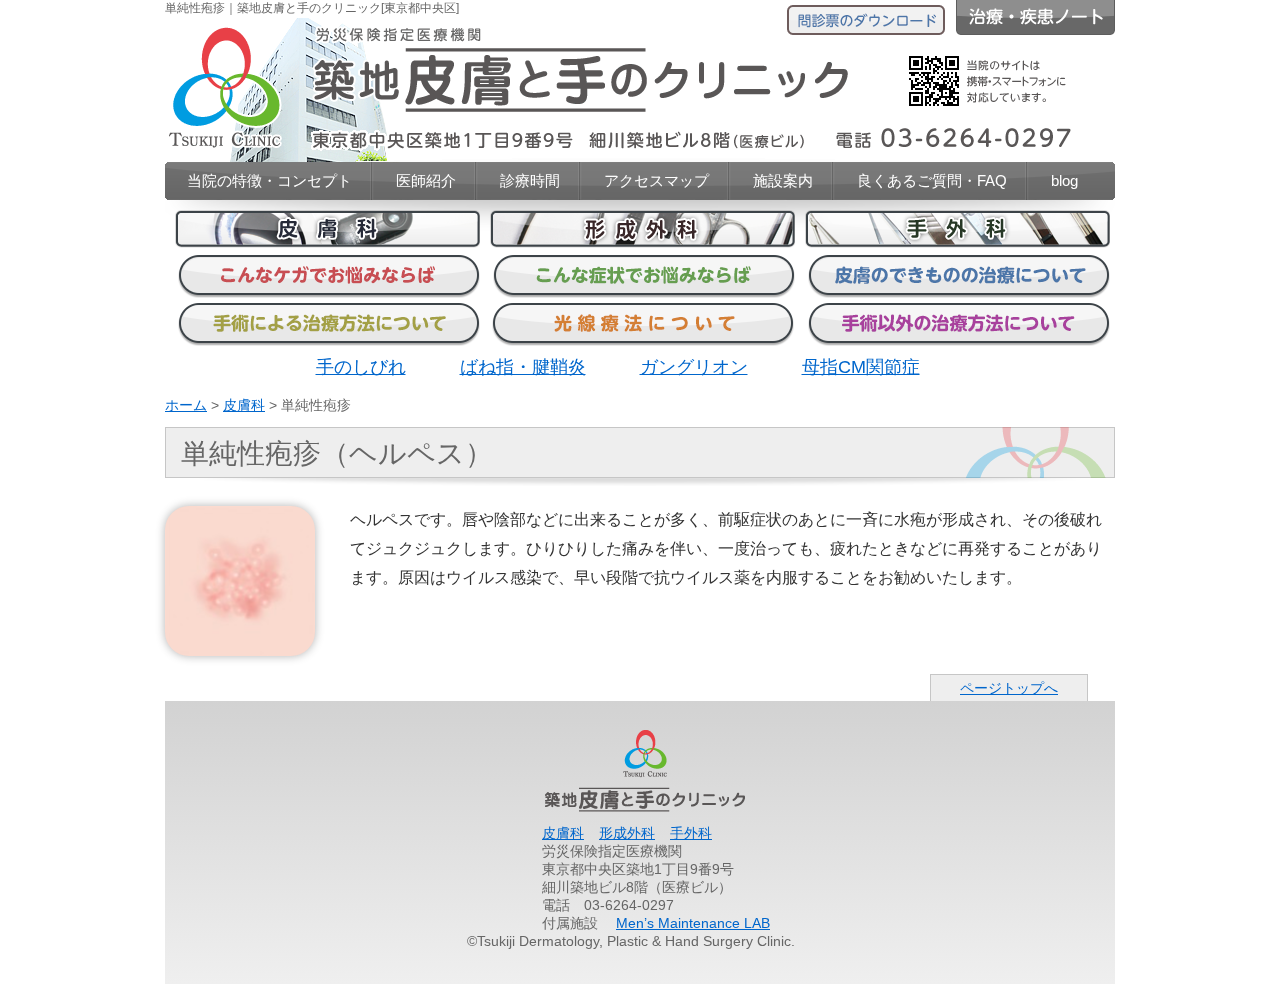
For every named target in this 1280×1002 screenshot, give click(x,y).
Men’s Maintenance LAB (693, 923)
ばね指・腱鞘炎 (523, 367)
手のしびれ (361, 367)
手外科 (691, 833)
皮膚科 (244, 405)
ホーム (186, 405)
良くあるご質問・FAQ (932, 180)
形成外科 (627, 833)
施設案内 (783, 180)
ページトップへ (1009, 688)
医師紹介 (426, 180)
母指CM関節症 (861, 367)
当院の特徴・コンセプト (269, 180)
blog (1064, 180)
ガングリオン (694, 367)
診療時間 (530, 180)
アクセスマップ (656, 180)
